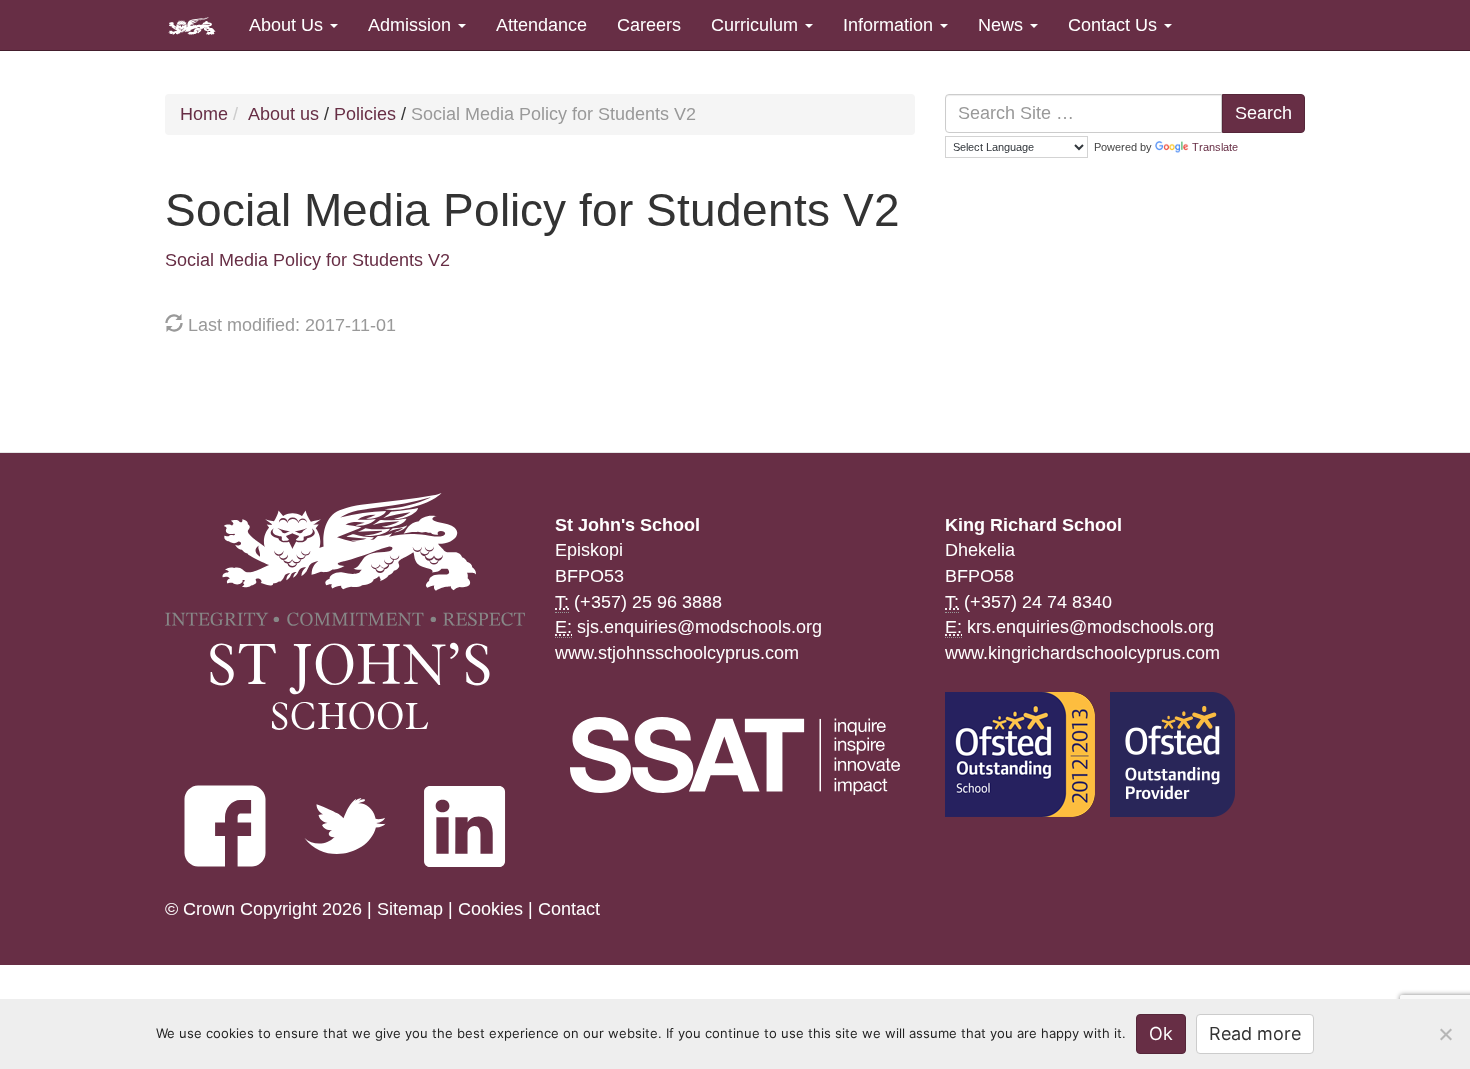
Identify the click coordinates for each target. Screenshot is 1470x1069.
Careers (649, 25)
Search (1263, 113)
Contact (569, 909)
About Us (288, 25)
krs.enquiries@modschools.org (1090, 627)
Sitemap (410, 909)
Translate (1215, 147)
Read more (1255, 1033)
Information (890, 25)
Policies (365, 114)
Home (204, 114)
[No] (1445, 1034)
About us (283, 114)
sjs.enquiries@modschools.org (699, 627)
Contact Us (1115, 25)
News (1003, 25)
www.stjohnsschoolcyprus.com (677, 653)
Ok (1161, 1033)
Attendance (541, 25)
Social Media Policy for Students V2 (307, 260)
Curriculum (757, 25)
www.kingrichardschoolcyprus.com (1082, 653)
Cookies (490, 909)
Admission (412, 25)
